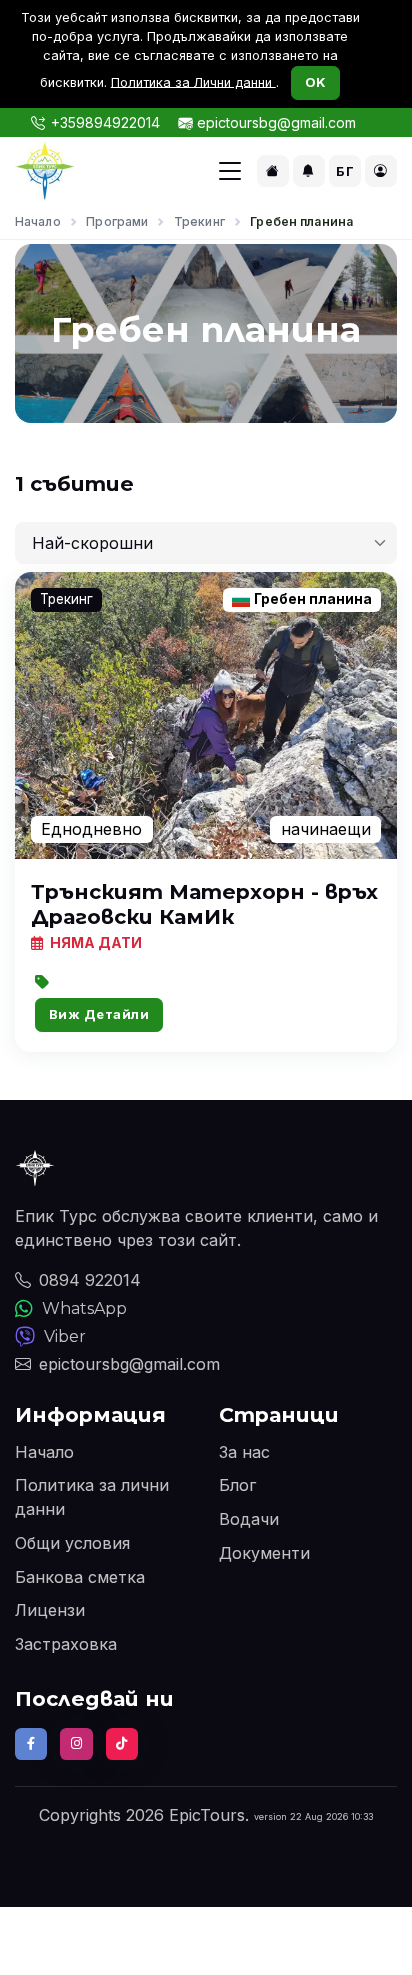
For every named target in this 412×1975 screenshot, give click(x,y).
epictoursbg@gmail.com (276, 122)
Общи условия (72, 1543)
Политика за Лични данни (193, 81)
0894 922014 (90, 1280)
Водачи (249, 1519)
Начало (38, 221)
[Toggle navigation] (230, 171)
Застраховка (66, 1644)
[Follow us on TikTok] (122, 1744)
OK (316, 82)
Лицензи (50, 1610)
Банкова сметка (80, 1577)
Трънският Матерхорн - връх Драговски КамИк (204, 904)
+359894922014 (105, 122)
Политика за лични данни (92, 1497)
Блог (237, 1485)
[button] (273, 171)
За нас (244, 1452)
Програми (117, 221)
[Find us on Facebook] (31, 1744)
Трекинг (199, 221)
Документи (264, 1553)
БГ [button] (345, 171)
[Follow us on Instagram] (76, 1744)
